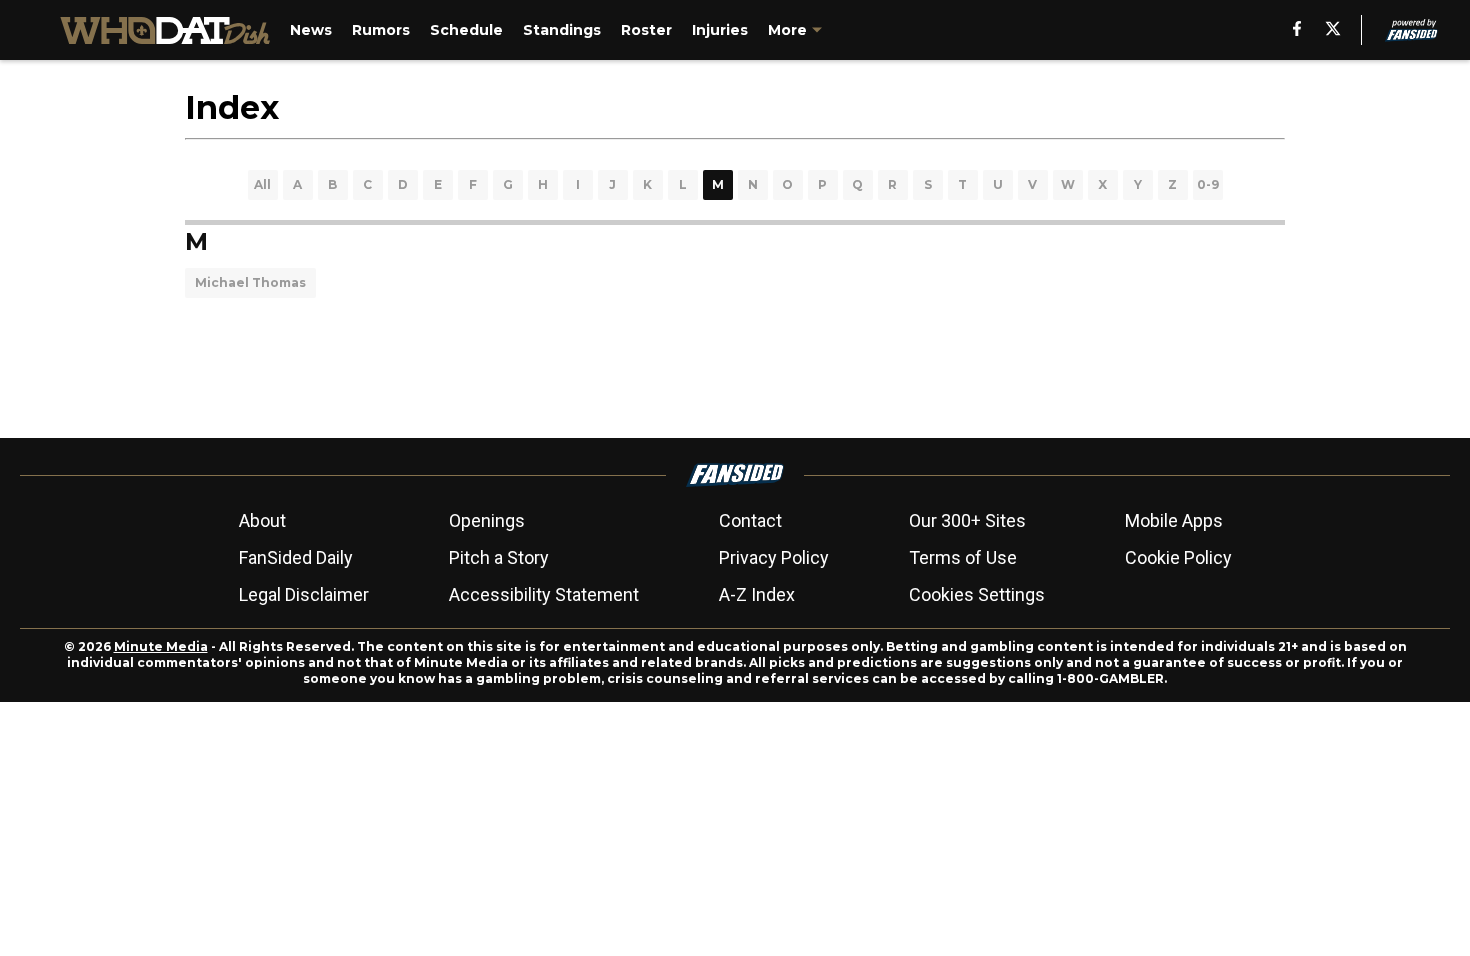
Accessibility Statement (544, 594)
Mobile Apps (1174, 520)
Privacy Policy (774, 557)
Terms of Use (963, 557)
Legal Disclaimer (304, 594)
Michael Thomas (250, 282)
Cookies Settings (977, 594)
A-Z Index (757, 594)
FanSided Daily (296, 557)
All (262, 184)
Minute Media (161, 646)
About (262, 520)
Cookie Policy (1178, 557)
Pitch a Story (499, 557)
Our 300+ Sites (967, 520)
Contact (750, 520)
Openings (487, 520)
